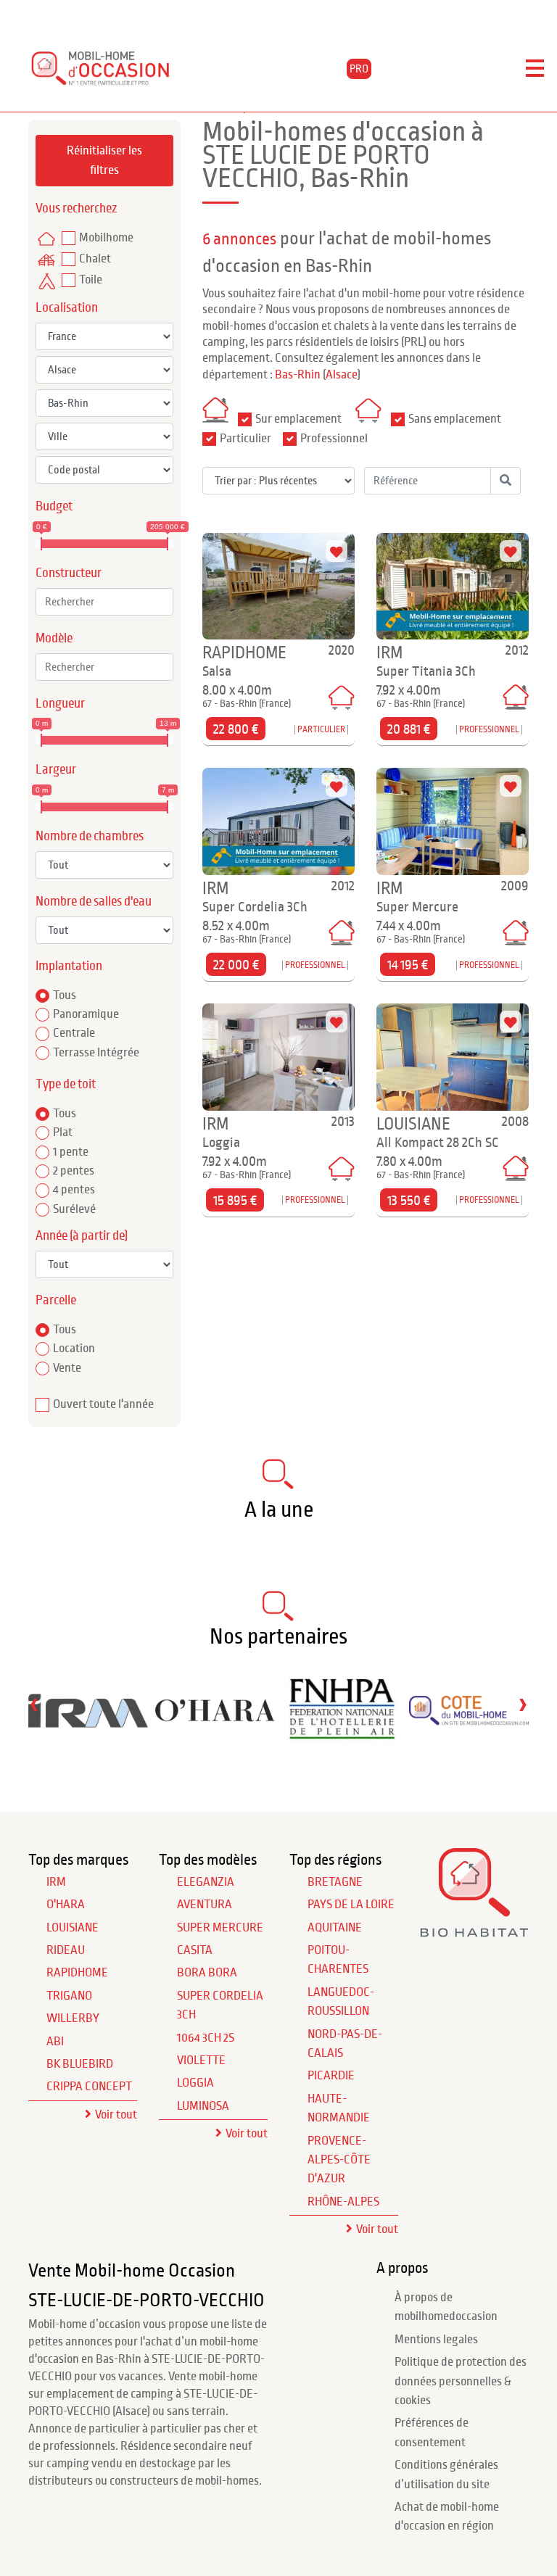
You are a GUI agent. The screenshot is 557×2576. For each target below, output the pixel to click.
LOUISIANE (73, 1928)
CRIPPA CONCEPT (89, 2087)
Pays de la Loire (351, 1905)
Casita (195, 1950)
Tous (65, 995)
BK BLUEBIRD (80, 2064)
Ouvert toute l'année (103, 1404)
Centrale (74, 1033)
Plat (63, 1132)
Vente (67, 1368)
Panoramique (86, 1014)
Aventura (205, 1905)
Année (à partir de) (82, 1236)
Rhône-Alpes (343, 2202)
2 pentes (74, 1171)
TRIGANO (69, 1996)
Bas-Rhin (298, 375)
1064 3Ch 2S (206, 2038)
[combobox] (104, 602)
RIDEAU (66, 1950)
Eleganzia (206, 1882)
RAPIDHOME (77, 1973)
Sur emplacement (298, 419)
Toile (91, 280)
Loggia (195, 2083)
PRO (359, 69)
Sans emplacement (455, 419)
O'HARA (66, 1905)
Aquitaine (335, 1928)
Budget (54, 506)
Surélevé (74, 1209)
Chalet (95, 259)
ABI (55, 2042)
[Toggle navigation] (535, 69)
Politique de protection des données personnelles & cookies (461, 2381)
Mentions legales (436, 2340)
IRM (56, 1882)
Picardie (331, 2076)
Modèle (54, 638)
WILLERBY (73, 2018)
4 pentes (74, 1190)
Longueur (60, 704)
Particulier (246, 439)
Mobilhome (106, 238)
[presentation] (34, 1704)
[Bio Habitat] (474, 1933)
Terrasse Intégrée (96, 1053)
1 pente (71, 1152)
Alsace (342, 375)
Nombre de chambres (90, 836)
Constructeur (69, 573)
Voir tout (116, 2115)
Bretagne (335, 1882)
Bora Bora (207, 1973)
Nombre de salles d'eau (94, 902)
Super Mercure (220, 1928)
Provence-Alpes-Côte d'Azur (339, 2160)
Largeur (56, 770)
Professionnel (334, 439)
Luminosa (203, 2106)
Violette (201, 2061)
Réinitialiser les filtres (104, 160)
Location (74, 1349)
